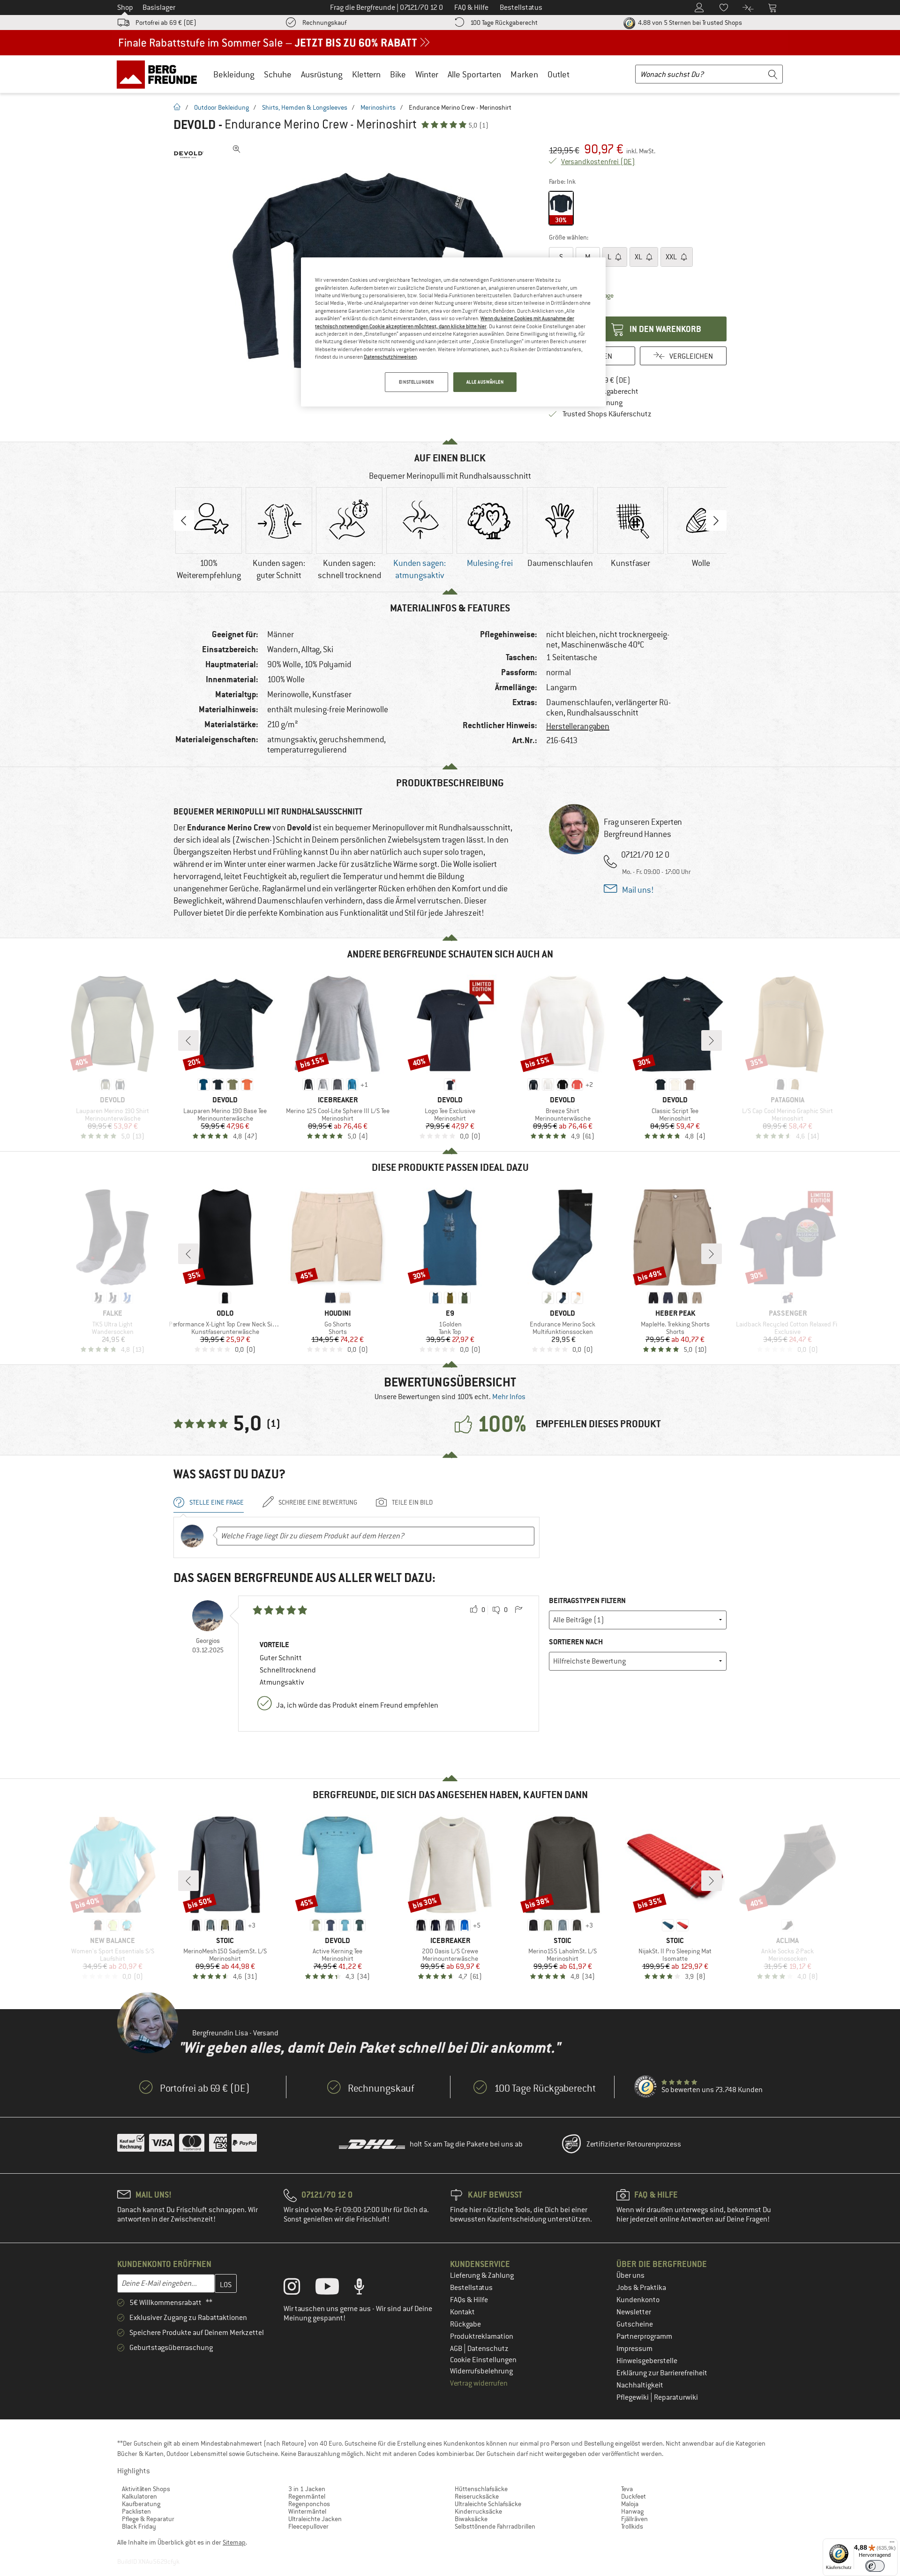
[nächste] (712, 1040)
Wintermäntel (307, 2511)
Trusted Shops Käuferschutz (607, 414)
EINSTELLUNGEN (416, 382)
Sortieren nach (576, 1642)
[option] (209, 535)
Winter (427, 74)
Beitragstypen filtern (587, 1601)
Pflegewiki (633, 2397)
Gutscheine (635, 2324)
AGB (457, 2349)
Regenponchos (309, 2504)
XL (639, 257)
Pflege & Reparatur (148, 2519)
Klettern (366, 74)
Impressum (634, 2349)
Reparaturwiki (676, 2397)
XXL (672, 257)
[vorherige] (188, 1040)
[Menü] (892, 2544)
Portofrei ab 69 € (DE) (166, 23)
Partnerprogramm (644, 2336)
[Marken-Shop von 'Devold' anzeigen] (189, 155)
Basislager (159, 8)
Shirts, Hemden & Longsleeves (305, 107)
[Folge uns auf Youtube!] (334, 2289)
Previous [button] (184, 520)
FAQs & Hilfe (469, 2300)
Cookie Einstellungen (483, 2360)
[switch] (875, 2566)
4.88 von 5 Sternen (689, 23)
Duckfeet (634, 2496)
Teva (627, 2489)
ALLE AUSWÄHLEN (485, 382)
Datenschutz (488, 2349)
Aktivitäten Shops (146, 2489)
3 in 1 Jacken (307, 2489)
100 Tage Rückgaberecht (504, 23)
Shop (125, 8)
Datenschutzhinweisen (390, 357)
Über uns (630, 2275)
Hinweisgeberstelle (647, 2361)
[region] (453, 332)
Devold (195, 125)
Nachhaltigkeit (640, 2385)
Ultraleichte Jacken (315, 2519)
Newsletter (634, 2312)
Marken (524, 74)
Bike (398, 74)
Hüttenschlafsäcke (481, 2489)
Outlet (559, 74)
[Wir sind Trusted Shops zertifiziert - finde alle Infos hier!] (646, 2087)
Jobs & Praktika (641, 2288)
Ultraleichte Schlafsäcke (488, 2504)
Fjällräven (634, 2519)
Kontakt (462, 2312)
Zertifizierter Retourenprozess (634, 2144)
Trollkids (632, 2526)
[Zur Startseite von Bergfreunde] (160, 74)
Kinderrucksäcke (478, 2511)
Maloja (630, 2504)
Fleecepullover (308, 2526)
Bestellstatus (471, 2288)
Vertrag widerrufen (479, 2383)
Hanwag (632, 2511)
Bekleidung (234, 74)
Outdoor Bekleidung (221, 107)
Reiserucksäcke (477, 2496)
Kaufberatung (141, 2504)
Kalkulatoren (139, 2496)
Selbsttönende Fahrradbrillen (495, 2526)
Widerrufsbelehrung (481, 2371)
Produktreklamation (482, 2336)
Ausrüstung (322, 74)
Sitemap (234, 2542)
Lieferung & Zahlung (482, 2275)
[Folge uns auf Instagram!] (299, 2289)
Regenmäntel (307, 2496)
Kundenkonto (638, 2300)
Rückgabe (465, 2324)
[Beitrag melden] (518, 1610)
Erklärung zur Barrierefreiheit (662, 2373)
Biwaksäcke (471, 2519)
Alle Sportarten (474, 74)
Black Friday (139, 2526)
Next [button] (716, 520)
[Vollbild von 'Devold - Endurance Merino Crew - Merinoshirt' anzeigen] (237, 149)
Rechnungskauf (324, 23)
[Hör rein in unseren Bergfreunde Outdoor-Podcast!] (366, 2289)
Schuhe (278, 74)
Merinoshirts (378, 107)
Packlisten (136, 2511)
